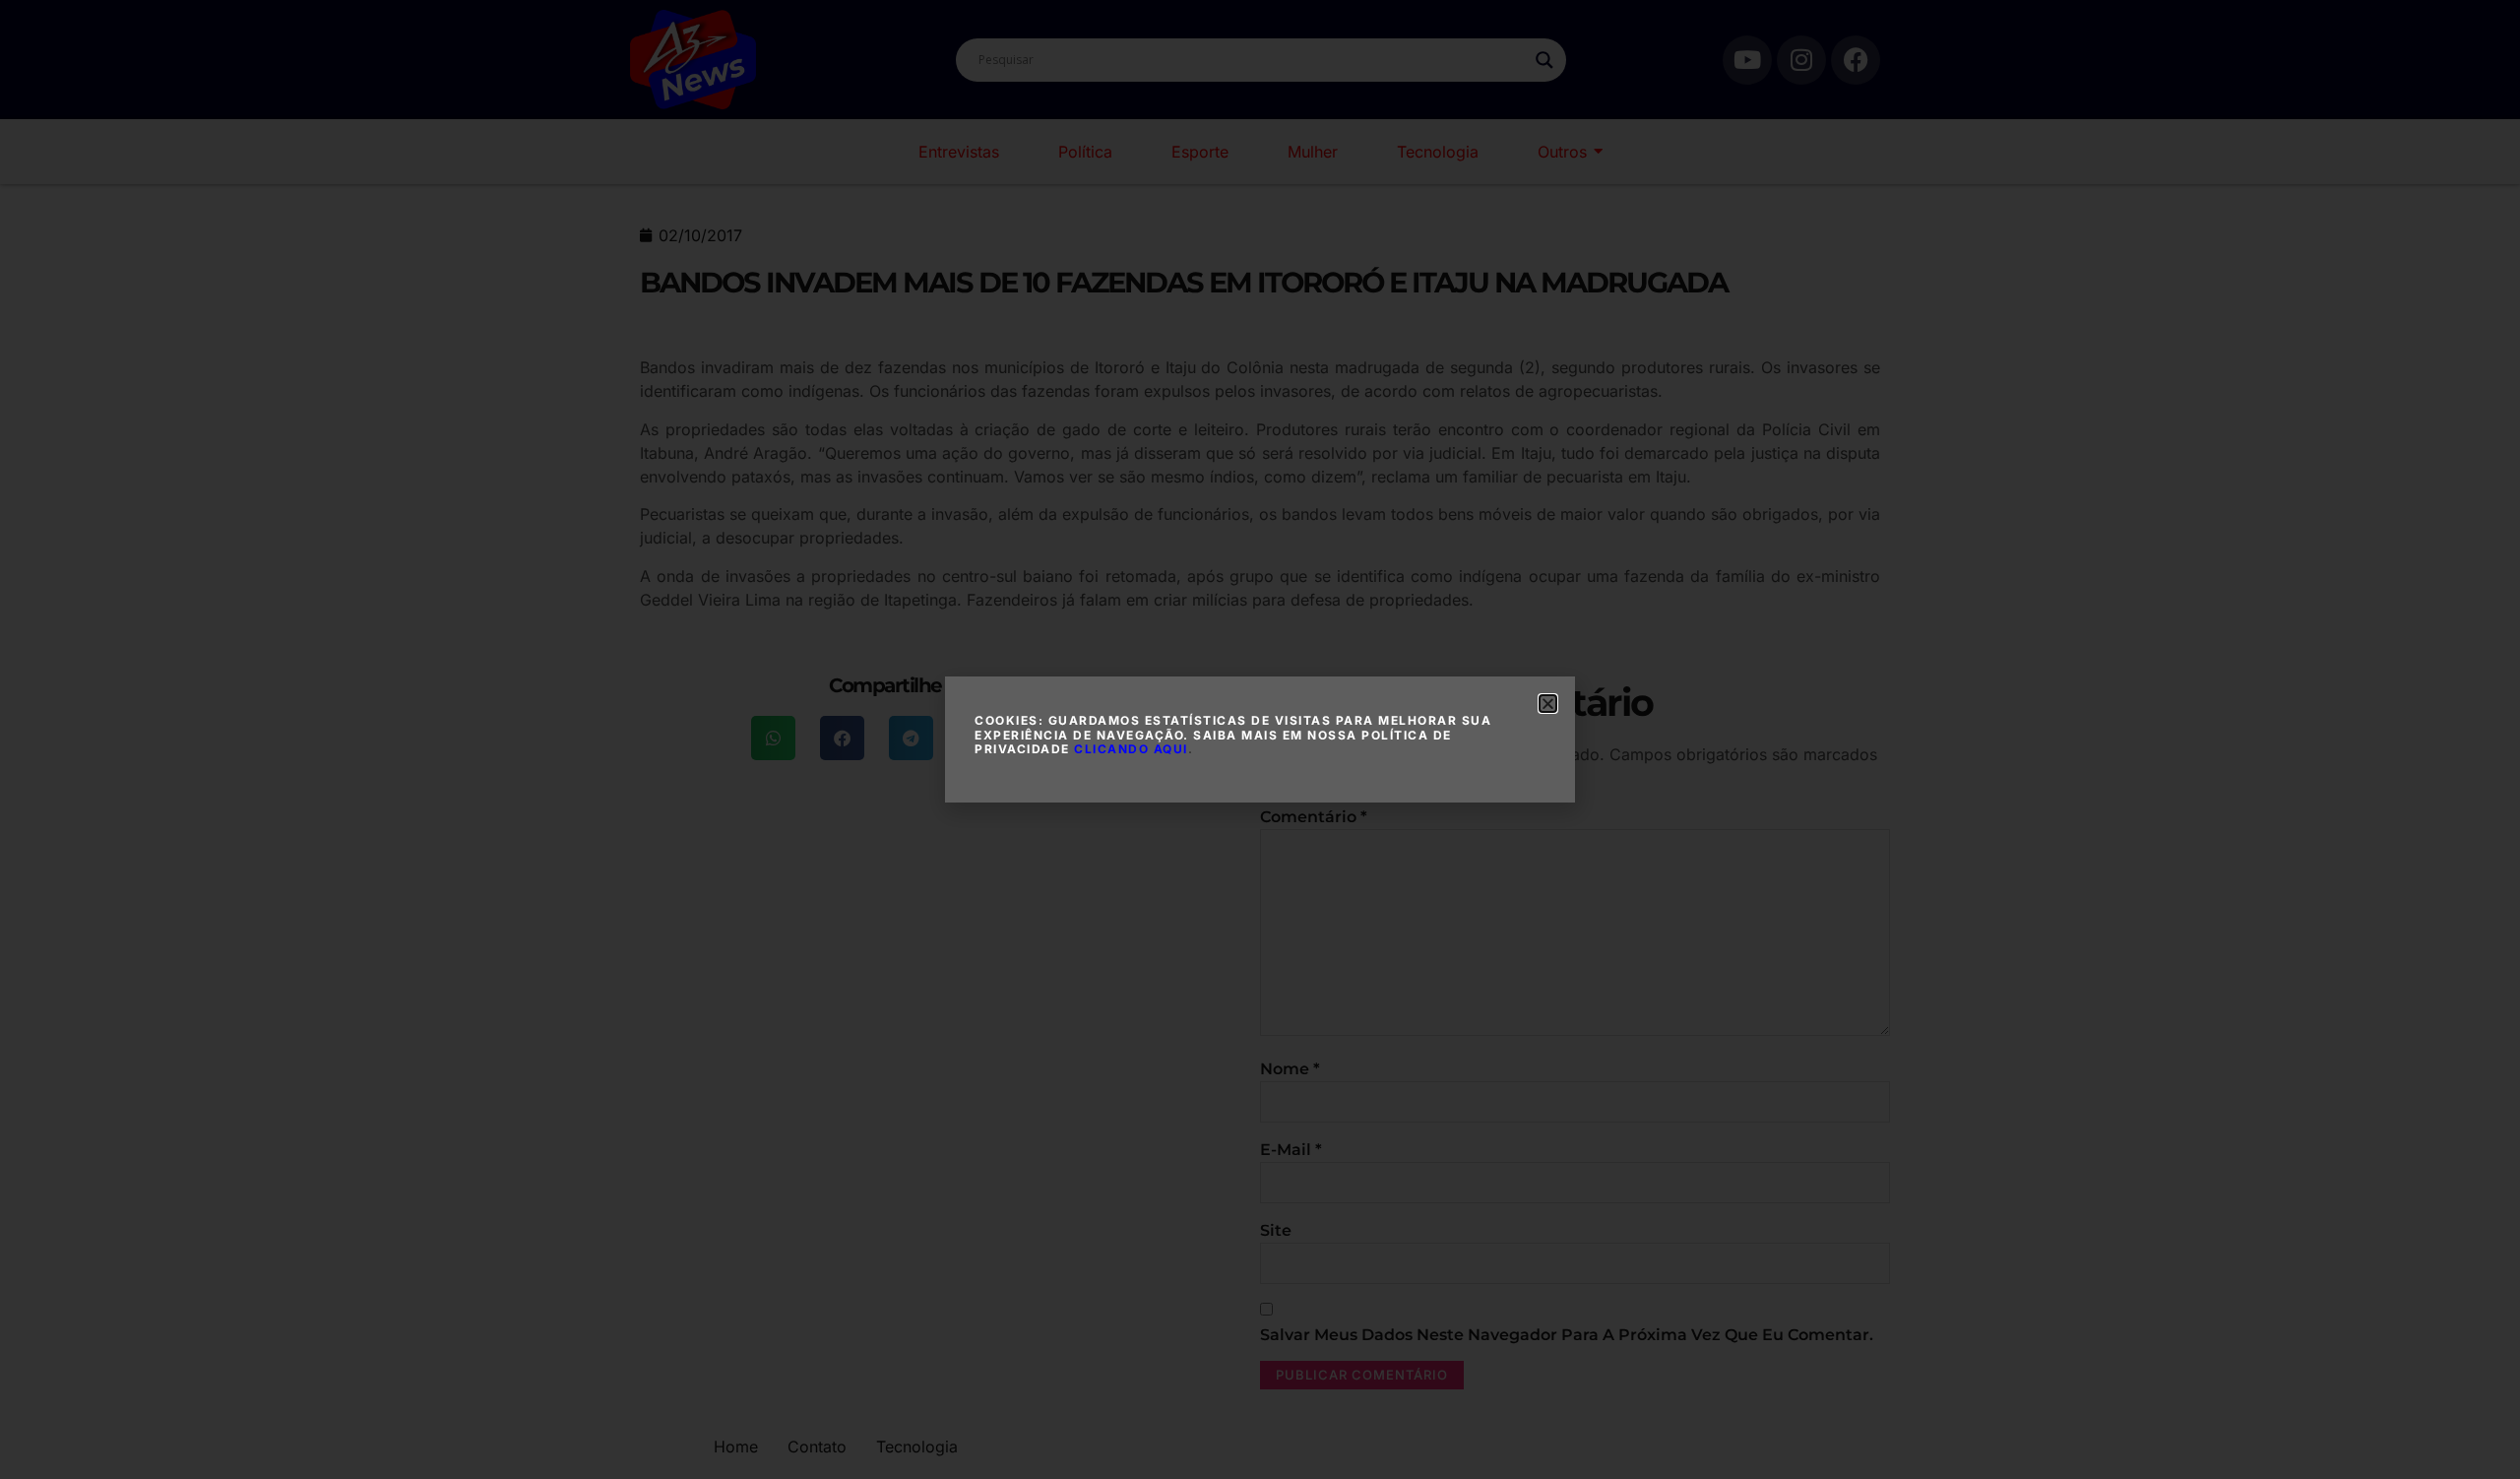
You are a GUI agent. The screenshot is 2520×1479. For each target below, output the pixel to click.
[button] (1548, 704)
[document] (1260, 739)
